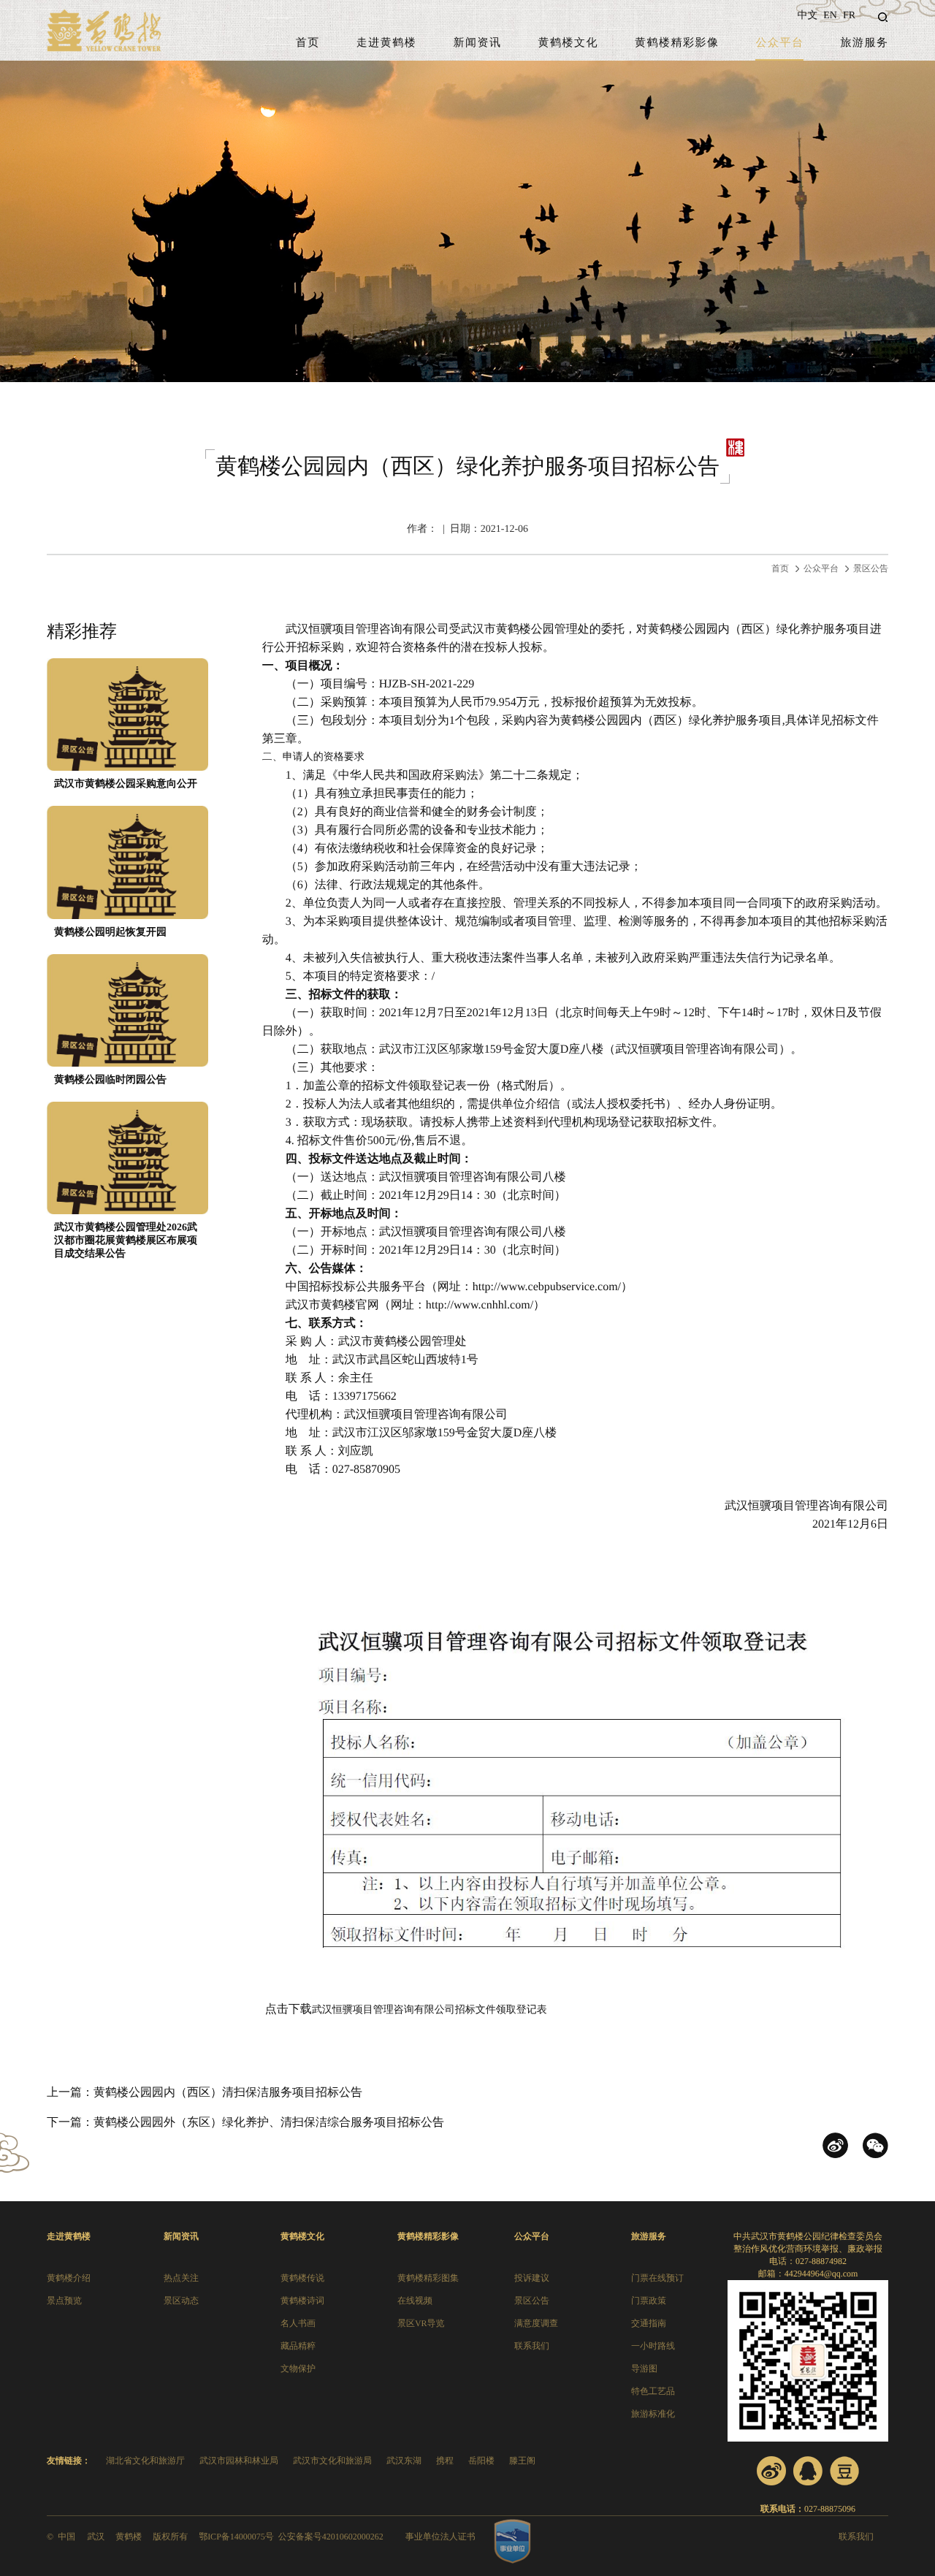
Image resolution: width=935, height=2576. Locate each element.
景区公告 (871, 568)
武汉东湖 (404, 2461)
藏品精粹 (298, 2346)
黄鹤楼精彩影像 (677, 43)
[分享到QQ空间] (808, 2471)
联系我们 (532, 2346)
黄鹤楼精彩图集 (428, 2278)
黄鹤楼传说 (302, 2278)
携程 (445, 2461)
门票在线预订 (657, 2278)
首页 (308, 43)
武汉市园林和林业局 (239, 2461)
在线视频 (415, 2301)
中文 (807, 16)
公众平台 (779, 43)
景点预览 (64, 2301)
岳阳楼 (481, 2461)
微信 (875, 2145)
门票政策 (649, 2301)
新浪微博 (835, 2145)
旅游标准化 (653, 2414)
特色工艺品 (653, 2391)
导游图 (644, 2369)
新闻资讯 (477, 43)
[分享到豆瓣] (844, 2471)
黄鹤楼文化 (568, 43)
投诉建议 (532, 2278)
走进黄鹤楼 (387, 43)
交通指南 (649, 2323)
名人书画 (298, 2323)
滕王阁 (522, 2461)
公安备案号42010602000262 (331, 2537)
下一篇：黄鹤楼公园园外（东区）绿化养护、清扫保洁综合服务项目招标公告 (245, 2123)
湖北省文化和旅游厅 (145, 2461)
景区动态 (181, 2301)
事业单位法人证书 (440, 2537)
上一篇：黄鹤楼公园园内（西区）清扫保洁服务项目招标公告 (205, 2093)
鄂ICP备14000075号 (236, 2537)
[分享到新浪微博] (771, 2471)
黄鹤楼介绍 (69, 2278)
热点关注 (181, 2278)
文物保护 (298, 2369)
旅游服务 (865, 43)
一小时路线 (653, 2346)
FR (849, 16)
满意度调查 (536, 2323)
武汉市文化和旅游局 (332, 2461)
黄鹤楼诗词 (302, 2301)
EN (830, 16)
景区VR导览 (421, 2323)
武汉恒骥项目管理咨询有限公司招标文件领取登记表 (430, 2010)
